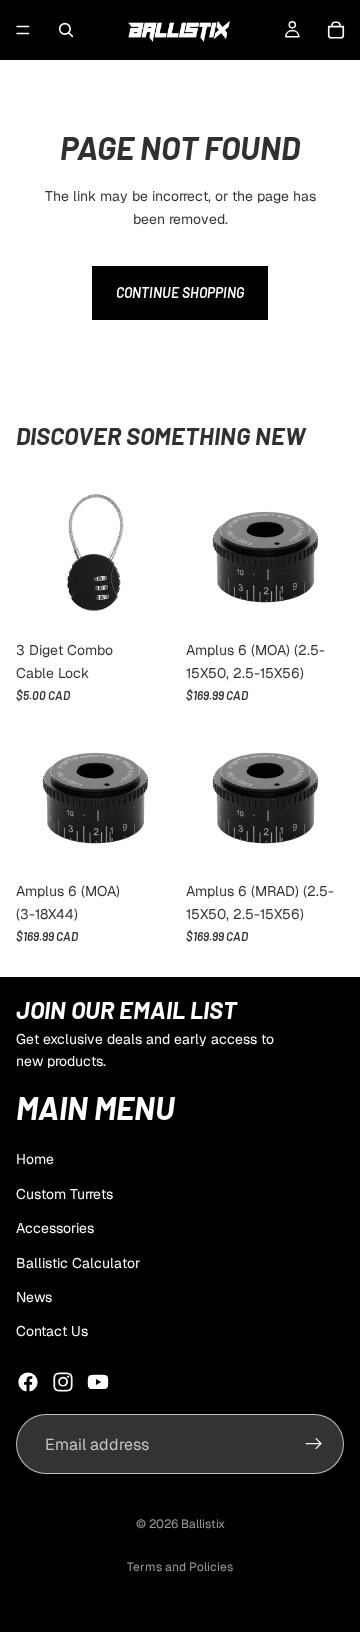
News (34, 1297)
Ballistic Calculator (78, 1263)
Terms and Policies (180, 1567)
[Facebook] (28, 1382)
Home (35, 1159)
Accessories (55, 1228)
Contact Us (52, 1331)
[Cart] (336, 30)
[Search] (66, 30)
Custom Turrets (64, 1194)
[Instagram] (63, 1382)
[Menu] (23, 30)
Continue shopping (180, 292)
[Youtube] (98, 1382)
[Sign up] (314, 1444)
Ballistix (203, 1524)
